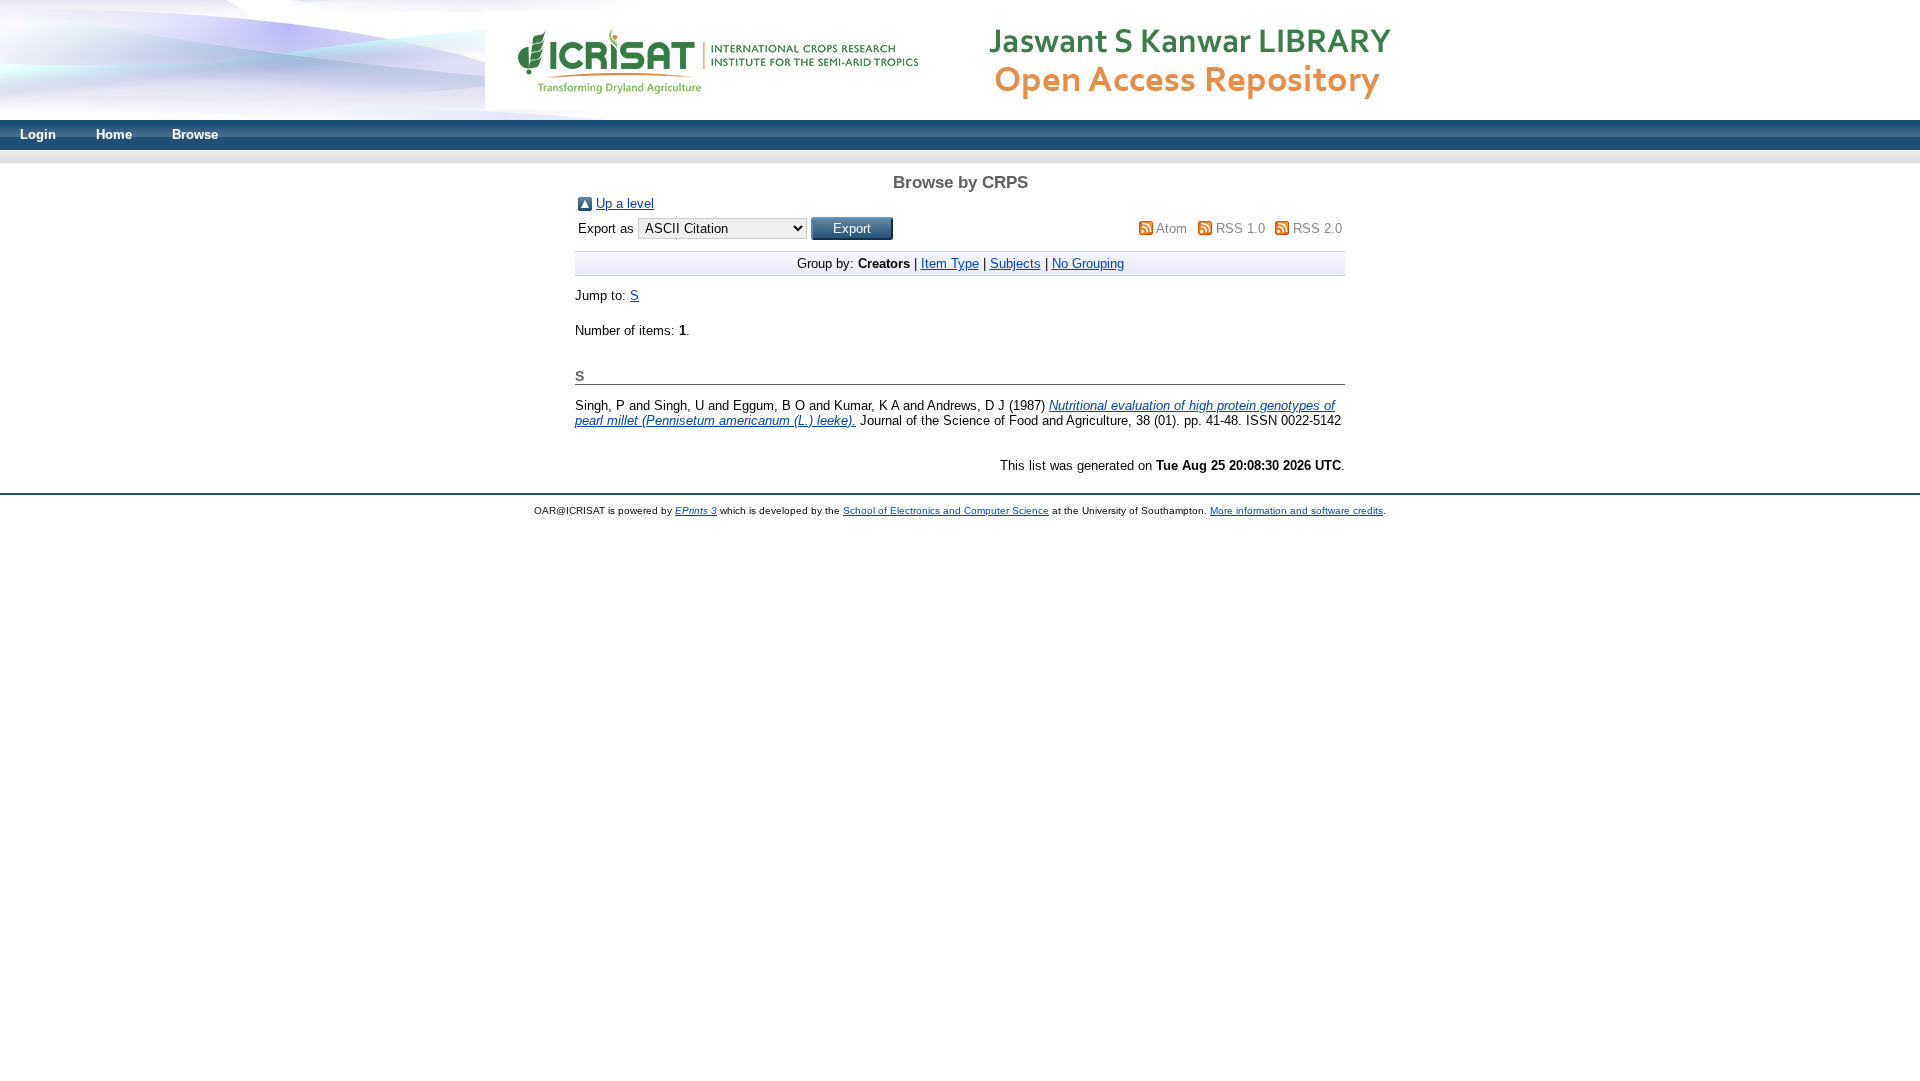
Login (38, 134)
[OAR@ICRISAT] (960, 115)
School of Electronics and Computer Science (946, 510)
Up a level (625, 203)
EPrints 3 (696, 510)
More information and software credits (1296, 510)
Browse (195, 134)
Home (114, 134)
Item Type (950, 263)
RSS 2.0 (1317, 228)
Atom (1171, 228)
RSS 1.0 (1240, 228)
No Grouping (1088, 263)
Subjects (1015, 263)
